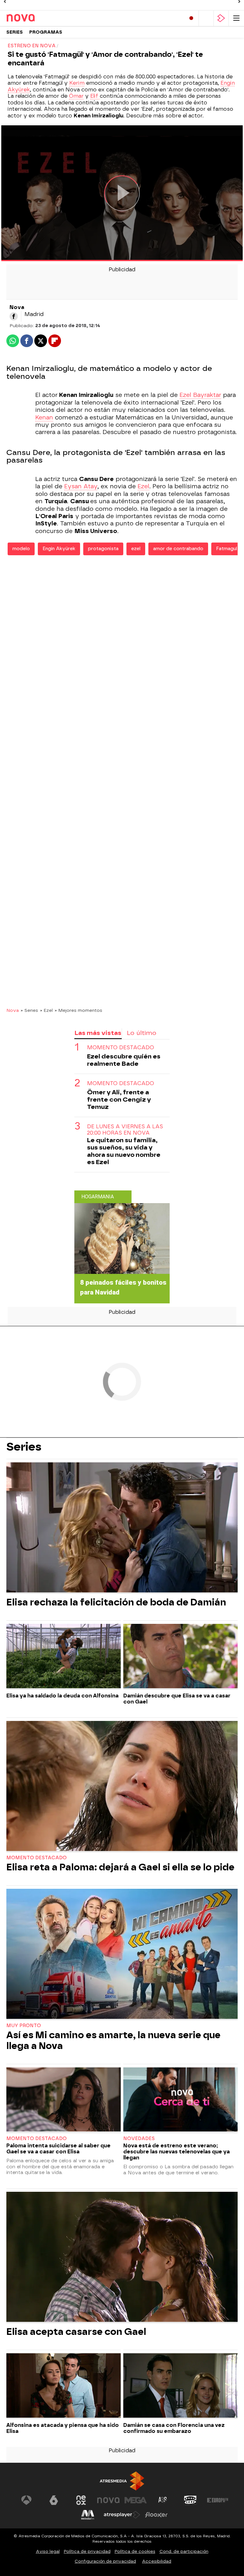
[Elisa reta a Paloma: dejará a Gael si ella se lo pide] (122, 1787)
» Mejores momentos (78, 1010)
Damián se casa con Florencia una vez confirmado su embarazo (174, 2428)
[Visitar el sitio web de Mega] (136, 2500)
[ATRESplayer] (221, 18)
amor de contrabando (178, 549)
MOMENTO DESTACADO (121, 1048)
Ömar (76, 96)
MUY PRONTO (24, 2026)
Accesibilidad (157, 2561)
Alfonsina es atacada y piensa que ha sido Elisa (63, 2428)
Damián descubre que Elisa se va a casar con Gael (177, 1699)
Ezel (143, 486)
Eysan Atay (81, 486)
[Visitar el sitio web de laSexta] (54, 2500)
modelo (21, 549)
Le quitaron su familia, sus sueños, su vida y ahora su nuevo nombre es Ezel (124, 1151)
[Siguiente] (239, 2)
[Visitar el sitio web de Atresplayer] (122, 2515)
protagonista (103, 549)
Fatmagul (227, 549)
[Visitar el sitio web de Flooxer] (156, 2515)
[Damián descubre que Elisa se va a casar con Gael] (180, 1657)
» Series (29, 1010)
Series (15, 32)
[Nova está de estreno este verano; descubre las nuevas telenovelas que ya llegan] (180, 2100)
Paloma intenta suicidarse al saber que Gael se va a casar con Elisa (58, 2149)
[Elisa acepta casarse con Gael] (122, 2257)
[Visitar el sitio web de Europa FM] (218, 2500)
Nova (13, 1010)
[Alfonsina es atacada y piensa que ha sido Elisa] (64, 2386)
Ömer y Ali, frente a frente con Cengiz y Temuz (119, 1100)
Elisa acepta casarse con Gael (76, 2332)
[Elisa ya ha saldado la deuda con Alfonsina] (64, 1657)
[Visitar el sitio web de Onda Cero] (190, 2500)
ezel (136, 549)
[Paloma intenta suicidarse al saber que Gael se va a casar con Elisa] (64, 2100)
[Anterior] (5, 2)
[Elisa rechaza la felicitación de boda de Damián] (122, 1528)
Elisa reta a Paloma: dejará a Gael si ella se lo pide (120, 1867)
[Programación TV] (206, 18)
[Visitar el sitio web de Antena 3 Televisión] (26, 2500)
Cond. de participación (184, 2551)
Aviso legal (48, 2551)
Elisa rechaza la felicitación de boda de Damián (116, 1602)
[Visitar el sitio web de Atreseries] (163, 2500)
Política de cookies (135, 2551)
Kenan (44, 418)
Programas (46, 32)
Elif (95, 96)
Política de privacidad (87, 2551)
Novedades (139, 2139)
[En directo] (191, 18)
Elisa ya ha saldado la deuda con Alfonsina (62, 1696)
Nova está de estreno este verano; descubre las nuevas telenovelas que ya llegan (176, 2152)
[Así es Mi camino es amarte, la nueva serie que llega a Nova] (122, 1954)
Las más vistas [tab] (98, 1033)
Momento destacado (37, 1858)
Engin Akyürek (59, 549)
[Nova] (33, 18)
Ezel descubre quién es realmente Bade (124, 1060)
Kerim (77, 83)
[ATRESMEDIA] (122, 2481)
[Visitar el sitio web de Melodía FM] (88, 2515)
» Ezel (46, 1010)
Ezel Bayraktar (200, 395)
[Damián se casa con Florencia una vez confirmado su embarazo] (180, 2386)
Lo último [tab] (142, 1033)
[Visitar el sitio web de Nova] (108, 2500)
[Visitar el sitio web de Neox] (81, 2500)
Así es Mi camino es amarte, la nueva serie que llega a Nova (113, 2040)
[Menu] (236, 18)
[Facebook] (14, 316)
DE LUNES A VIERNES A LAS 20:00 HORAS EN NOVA (125, 1130)
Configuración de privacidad (105, 2561)
